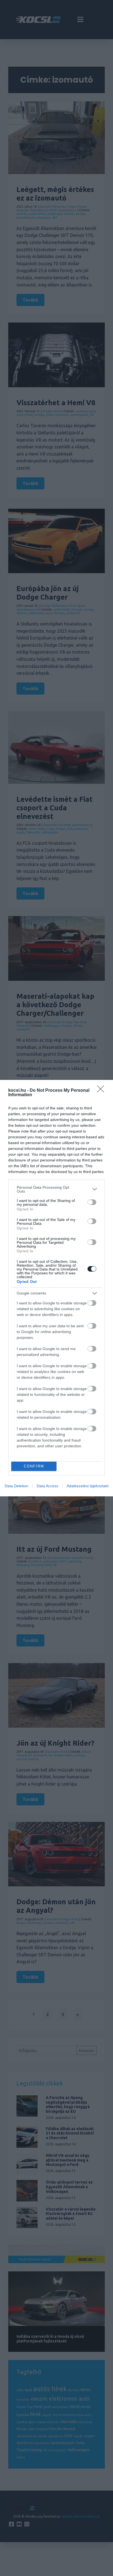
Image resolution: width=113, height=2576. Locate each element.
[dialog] (56, 1288)
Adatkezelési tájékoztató (88, 1486)
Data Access (47, 1486)
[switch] (92, 1202)
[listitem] (56, 1189)
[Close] (102, 1091)
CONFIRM (34, 1466)
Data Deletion (16, 1486)
